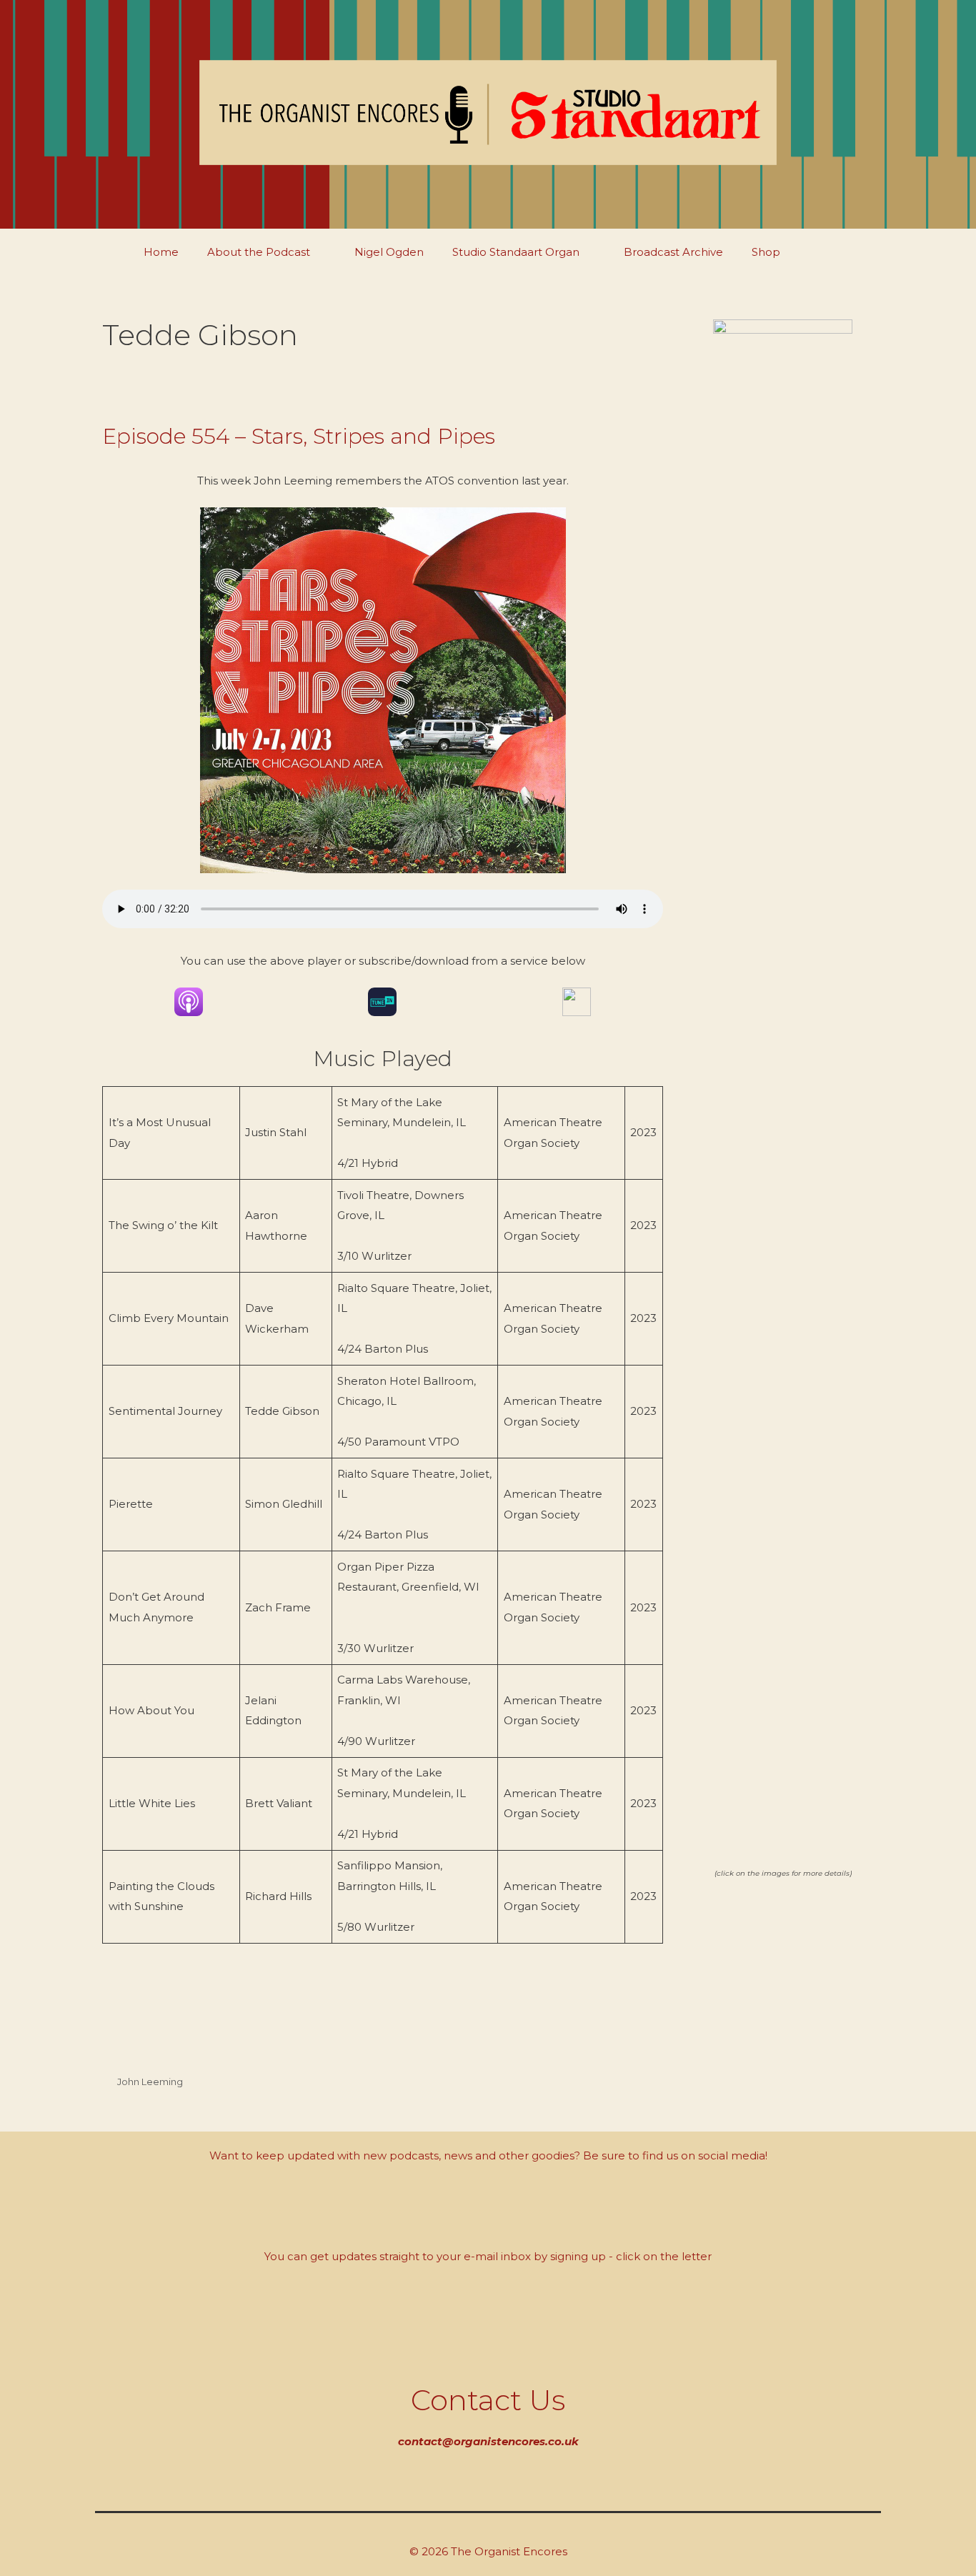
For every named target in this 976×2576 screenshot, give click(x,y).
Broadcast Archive (673, 252)
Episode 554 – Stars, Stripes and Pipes (299, 436)
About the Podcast (259, 252)
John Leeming (150, 2082)
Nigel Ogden (389, 252)
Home (161, 252)
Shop (766, 252)
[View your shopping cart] (829, 252)
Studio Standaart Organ (516, 252)
